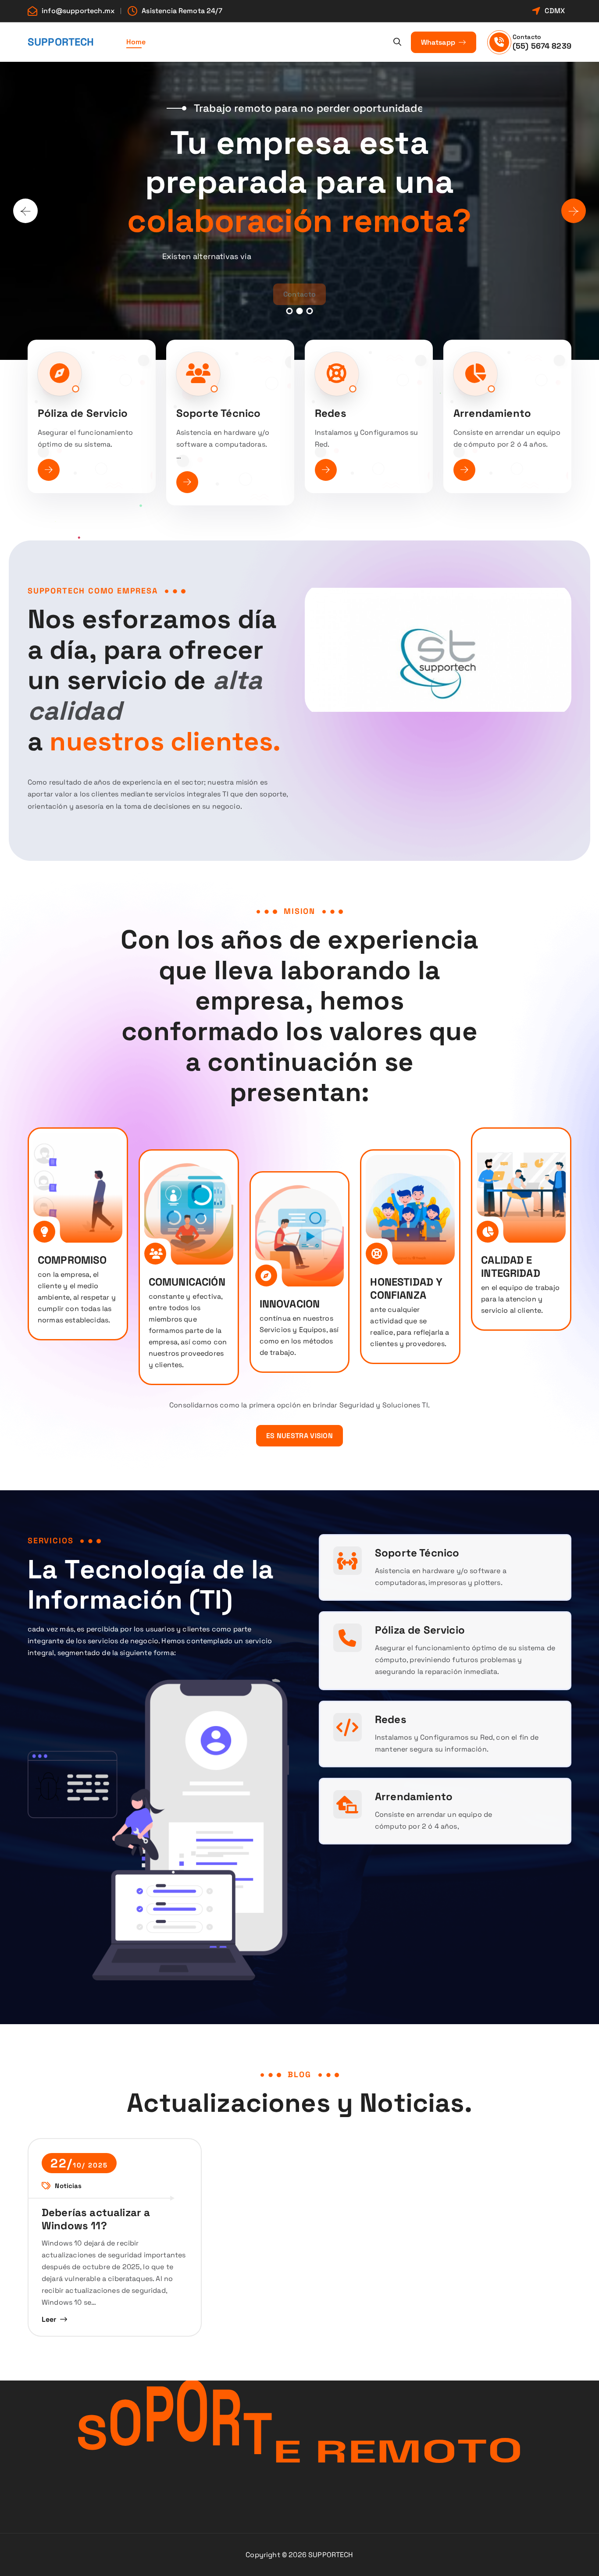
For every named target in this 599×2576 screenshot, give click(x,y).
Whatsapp (439, 42)
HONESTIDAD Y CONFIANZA (406, 1288)
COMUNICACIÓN (187, 1282)
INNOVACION (290, 1304)
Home (136, 42)
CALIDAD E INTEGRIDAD (511, 1267)
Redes (331, 413)
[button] (290, 311)
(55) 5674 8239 (542, 46)
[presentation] (25, 211)
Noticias (68, 2186)
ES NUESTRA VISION (299, 1436)
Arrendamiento (492, 413)
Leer (49, 2319)
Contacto (299, 286)
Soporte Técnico (218, 413)
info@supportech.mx (78, 11)
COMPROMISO (72, 1260)
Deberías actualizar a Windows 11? (96, 2219)
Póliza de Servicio (83, 413)
